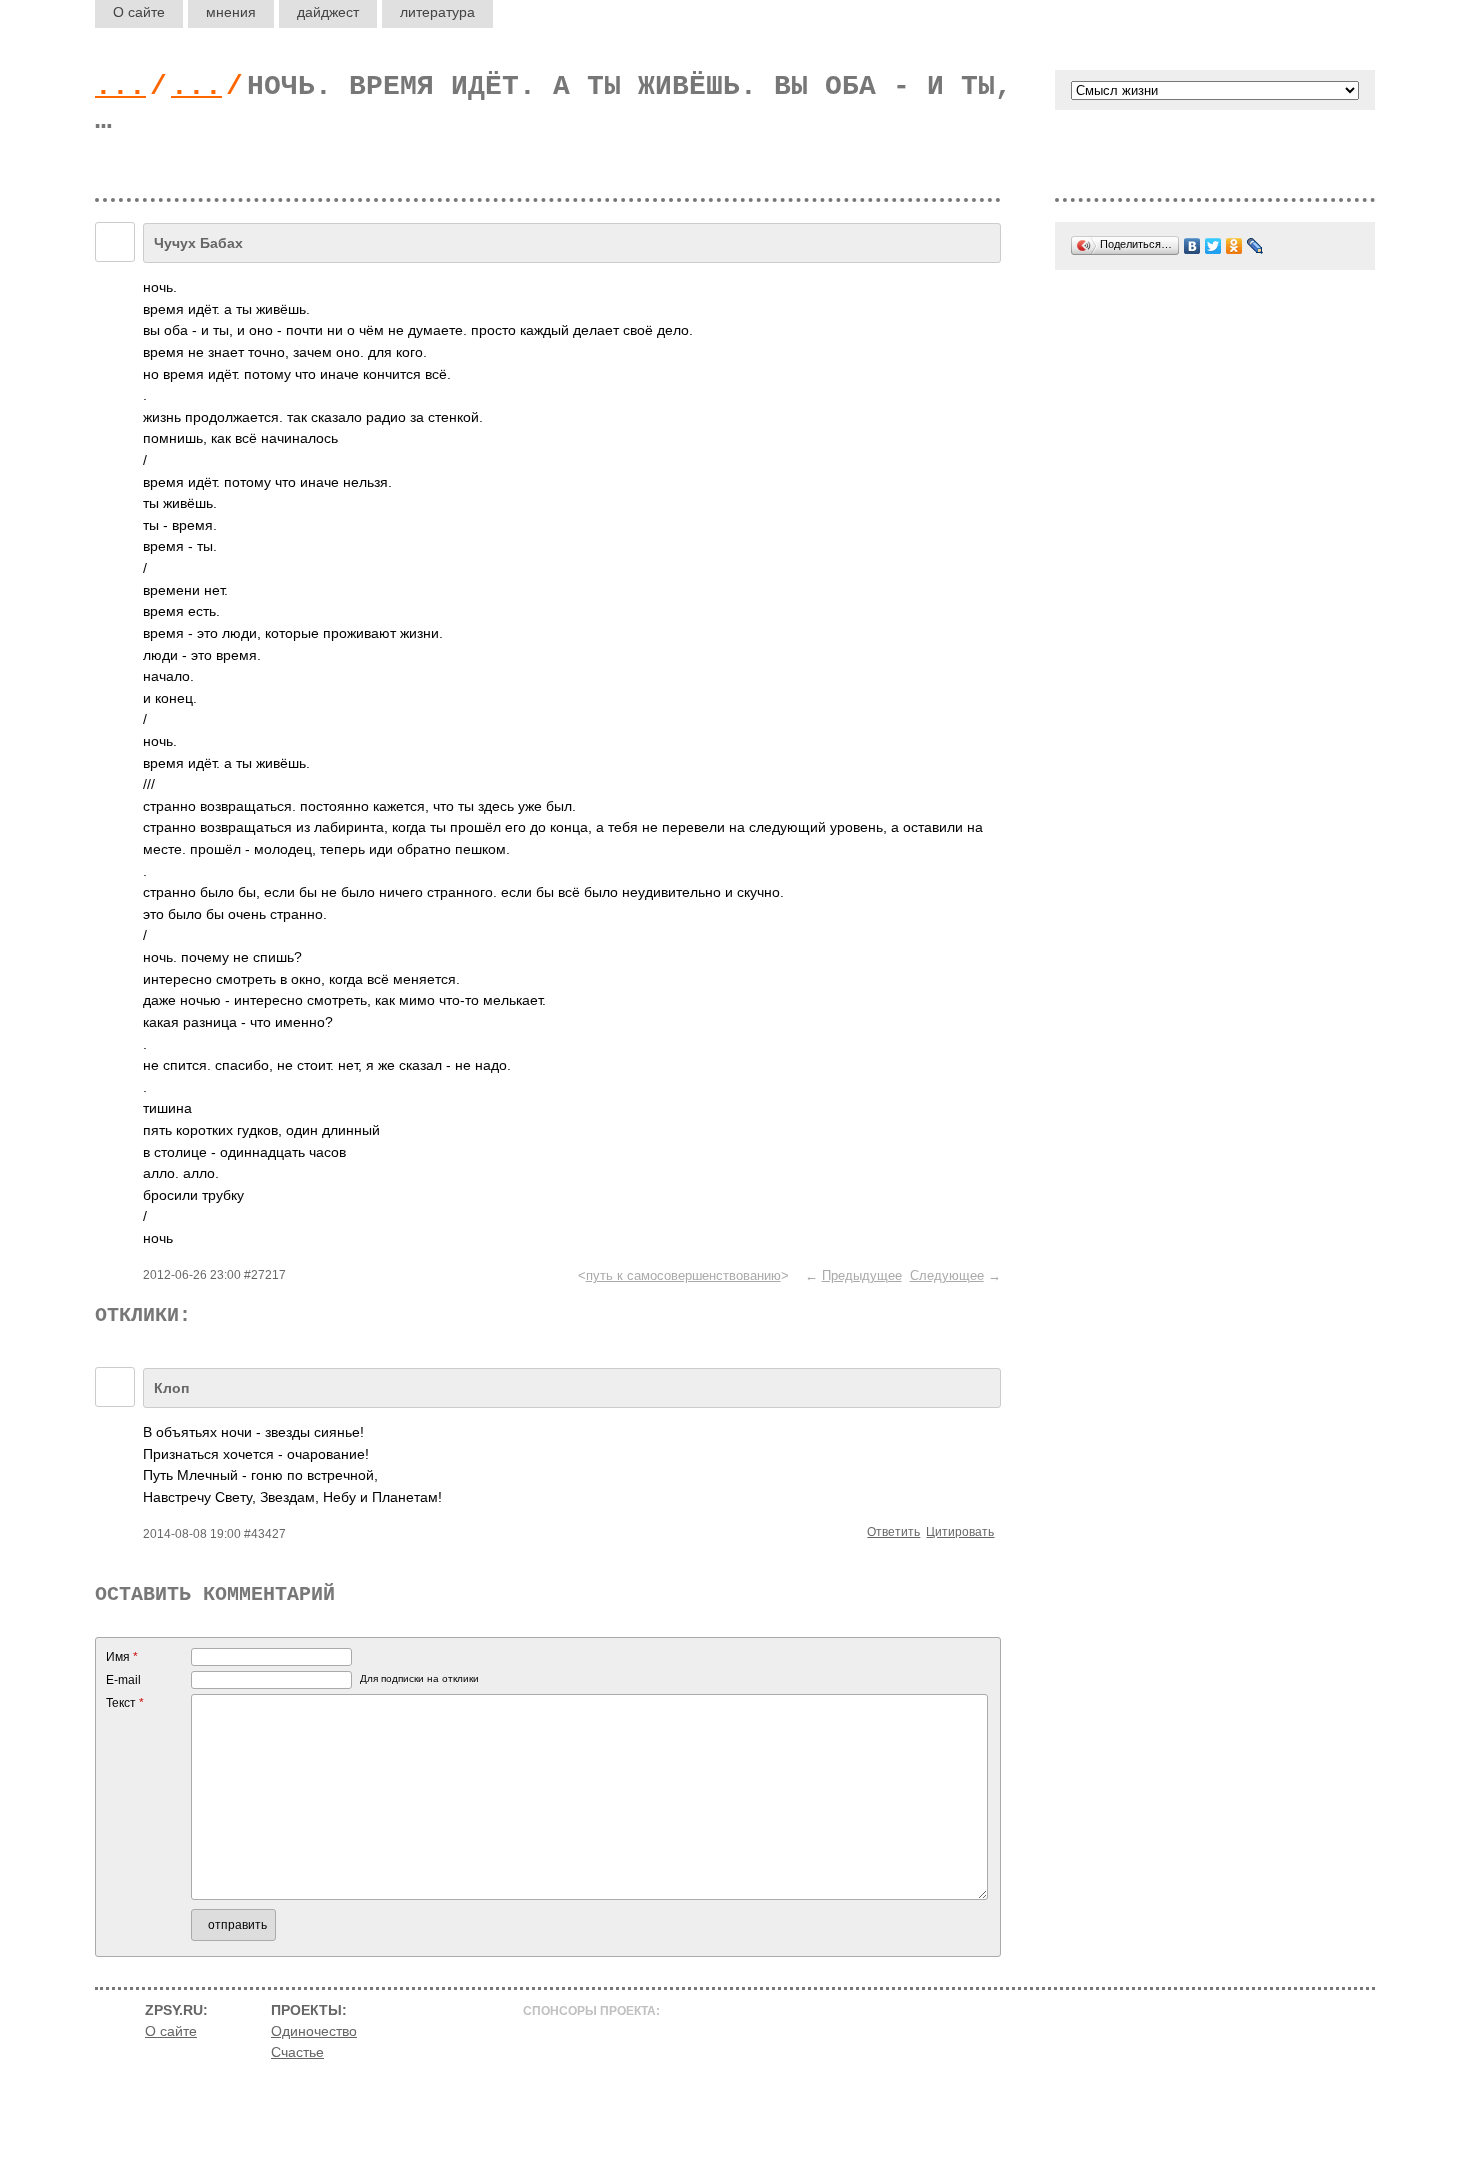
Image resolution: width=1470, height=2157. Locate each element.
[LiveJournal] (1255, 246)
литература (437, 12)
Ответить (893, 1532)
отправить (237, 1925)
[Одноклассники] (1234, 246)
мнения (231, 12)
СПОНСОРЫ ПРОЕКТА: (591, 2011)
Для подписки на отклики (419, 1678)
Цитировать (960, 1532)
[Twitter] (1213, 246)
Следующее (947, 1275)
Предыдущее (862, 1275)
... (120, 86)
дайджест (328, 12)
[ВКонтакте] (1192, 246)
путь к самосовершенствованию (683, 1275)
